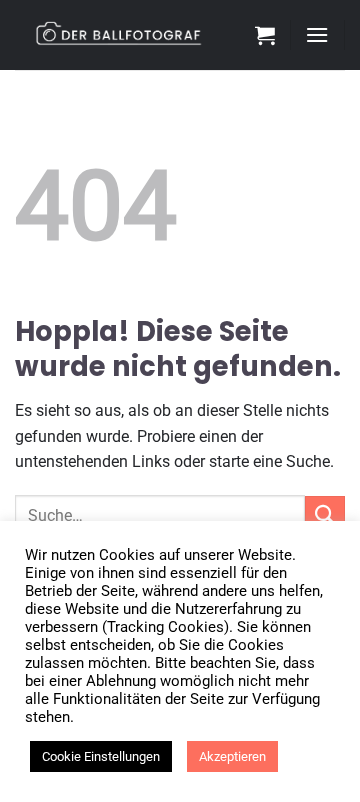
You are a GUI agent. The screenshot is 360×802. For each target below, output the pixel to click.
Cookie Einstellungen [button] (101, 756)
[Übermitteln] (325, 515)
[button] (265, 35)
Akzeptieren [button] (232, 756)
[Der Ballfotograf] (127, 35)
